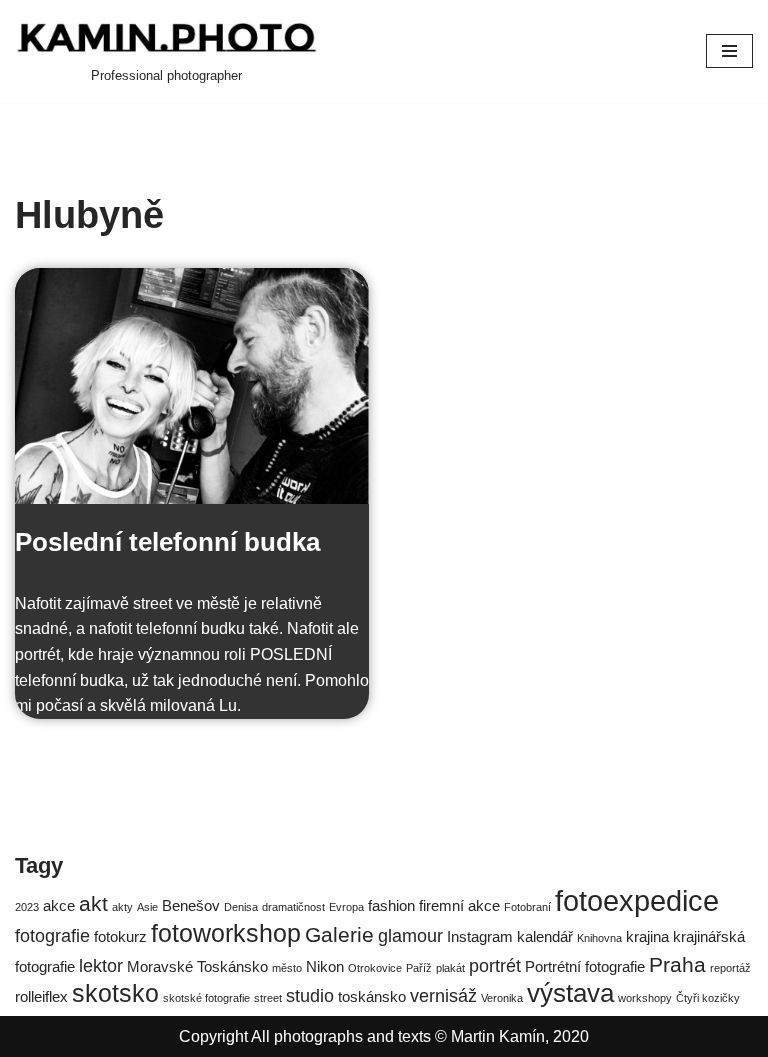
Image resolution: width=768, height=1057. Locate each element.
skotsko (115, 993)
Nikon (325, 966)
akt (93, 903)
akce (59, 905)
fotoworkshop (226, 933)
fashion (391, 905)
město (287, 968)
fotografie (52, 935)
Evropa (346, 907)
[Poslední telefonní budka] (192, 386)
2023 (27, 907)
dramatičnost (293, 907)
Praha (677, 964)
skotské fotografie (206, 998)
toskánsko (372, 996)
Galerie (339, 934)
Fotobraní (527, 907)
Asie (147, 907)
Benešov (191, 905)
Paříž (419, 968)
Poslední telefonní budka (167, 542)
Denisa (241, 907)
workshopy (645, 998)
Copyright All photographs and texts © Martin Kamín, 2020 (384, 1036)
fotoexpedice (637, 900)
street (268, 998)
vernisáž (443, 995)
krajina (647, 936)
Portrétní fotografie (585, 966)
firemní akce (459, 905)
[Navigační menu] (729, 51)
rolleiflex (41, 996)
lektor (101, 965)
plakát (450, 968)
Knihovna (599, 938)
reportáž (730, 968)
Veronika (502, 998)
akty (122, 907)
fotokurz (120, 936)
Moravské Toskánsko (197, 966)
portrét (495, 965)
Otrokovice (375, 968)
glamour (410, 935)
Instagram (480, 936)
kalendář (545, 936)
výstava (570, 993)
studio (310, 995)
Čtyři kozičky (708, 998)
